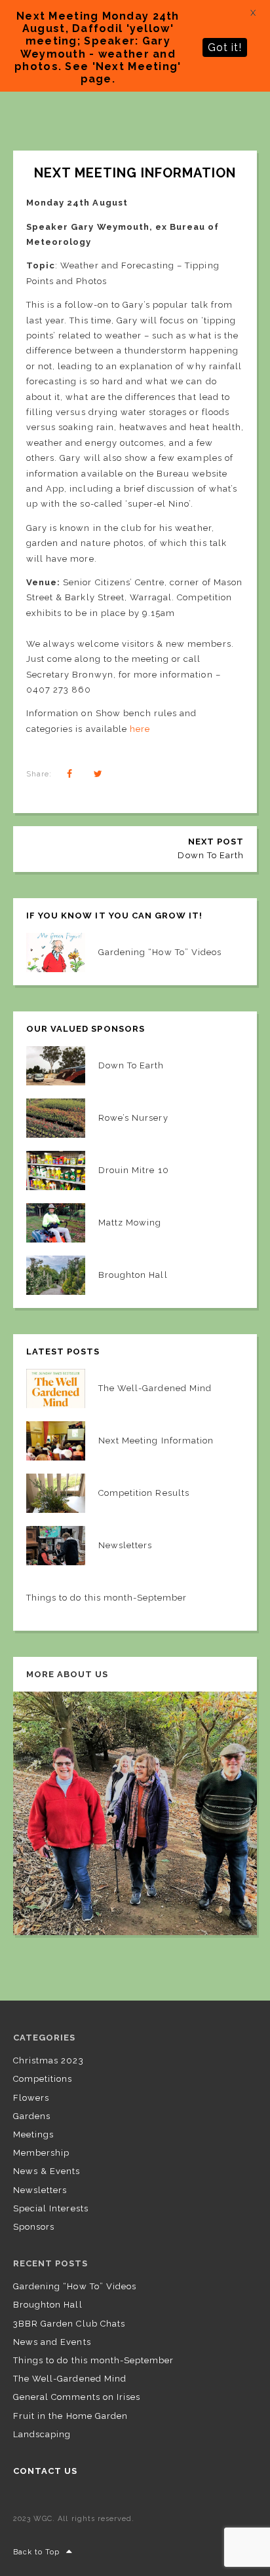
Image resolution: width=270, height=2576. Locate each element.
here (140, 729)
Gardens (32, 2116)
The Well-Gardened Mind (70, 2379)
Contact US (45, 2471)
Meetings (33, 2134)
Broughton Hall (48, 2305)
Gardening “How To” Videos (75, 2286)
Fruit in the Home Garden (70, 2416)
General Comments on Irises (77, 2397)
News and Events (52, 2342)
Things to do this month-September (93, 2360)
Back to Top (36, 2552)
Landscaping (42, 2434)
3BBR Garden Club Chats (69, 2324)
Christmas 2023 (48, 2060)
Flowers (31, 2098)
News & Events (47, 2171)
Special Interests (51, 2208)
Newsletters (40, 2190)
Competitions (43, 2079)
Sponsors (34, 2227)
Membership (41, 2153)
